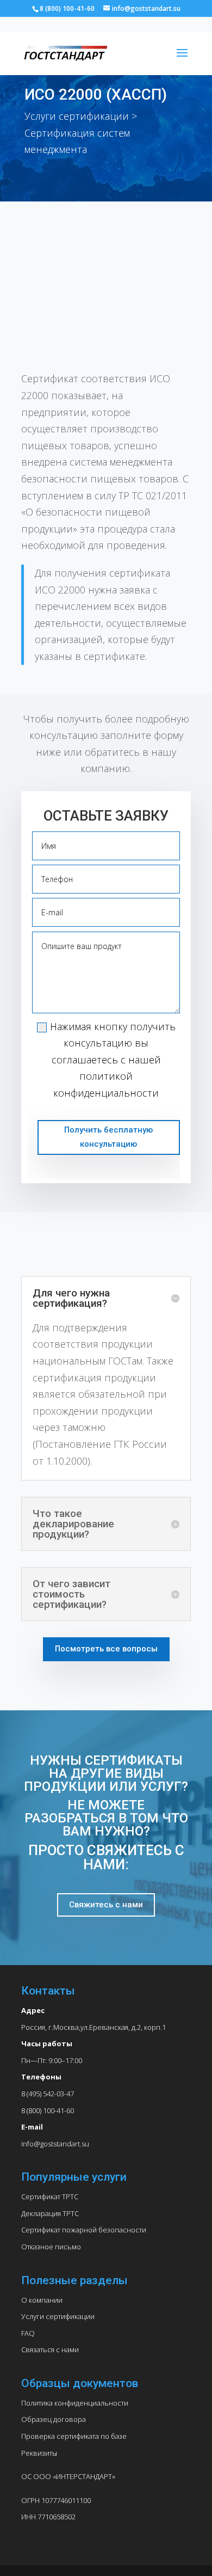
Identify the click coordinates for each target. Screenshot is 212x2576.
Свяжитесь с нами (106, 1905)
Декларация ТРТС (50, 2213)
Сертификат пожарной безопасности (84, 2230)
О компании (42, 2300)
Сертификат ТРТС (50, 2196)
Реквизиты (39, 2453)
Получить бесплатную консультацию (108, 1137)
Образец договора (54, 2419)
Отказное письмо (51, 2247)
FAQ (28, 2333)
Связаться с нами (50, 2349)
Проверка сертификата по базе (74, 2436)
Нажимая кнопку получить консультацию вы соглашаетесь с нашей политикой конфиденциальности (113, 1060)
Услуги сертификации (58, 2316)
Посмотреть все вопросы (106, 1649)
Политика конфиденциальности (75, 2403)
